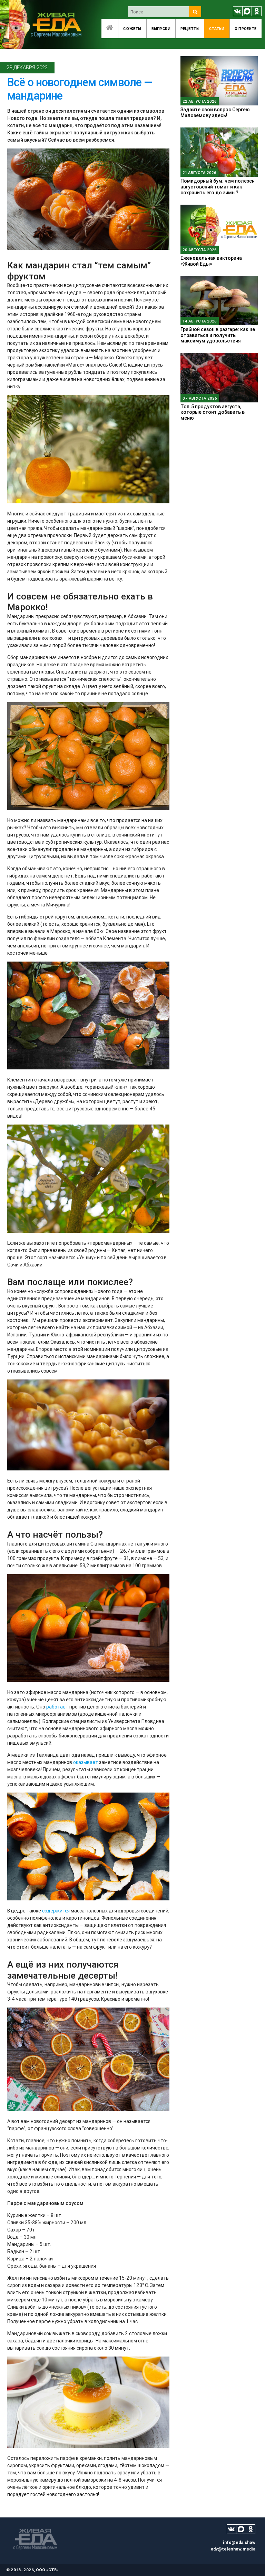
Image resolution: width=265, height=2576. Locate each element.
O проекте (246, 29)
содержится (56, 1911)
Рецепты (190, 29)
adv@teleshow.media (233, 2549)
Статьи (217, 29)
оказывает (86, 1762)
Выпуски (161, 29)
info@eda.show (239, 2542)
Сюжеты (132, 29)
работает (57, 1707)
